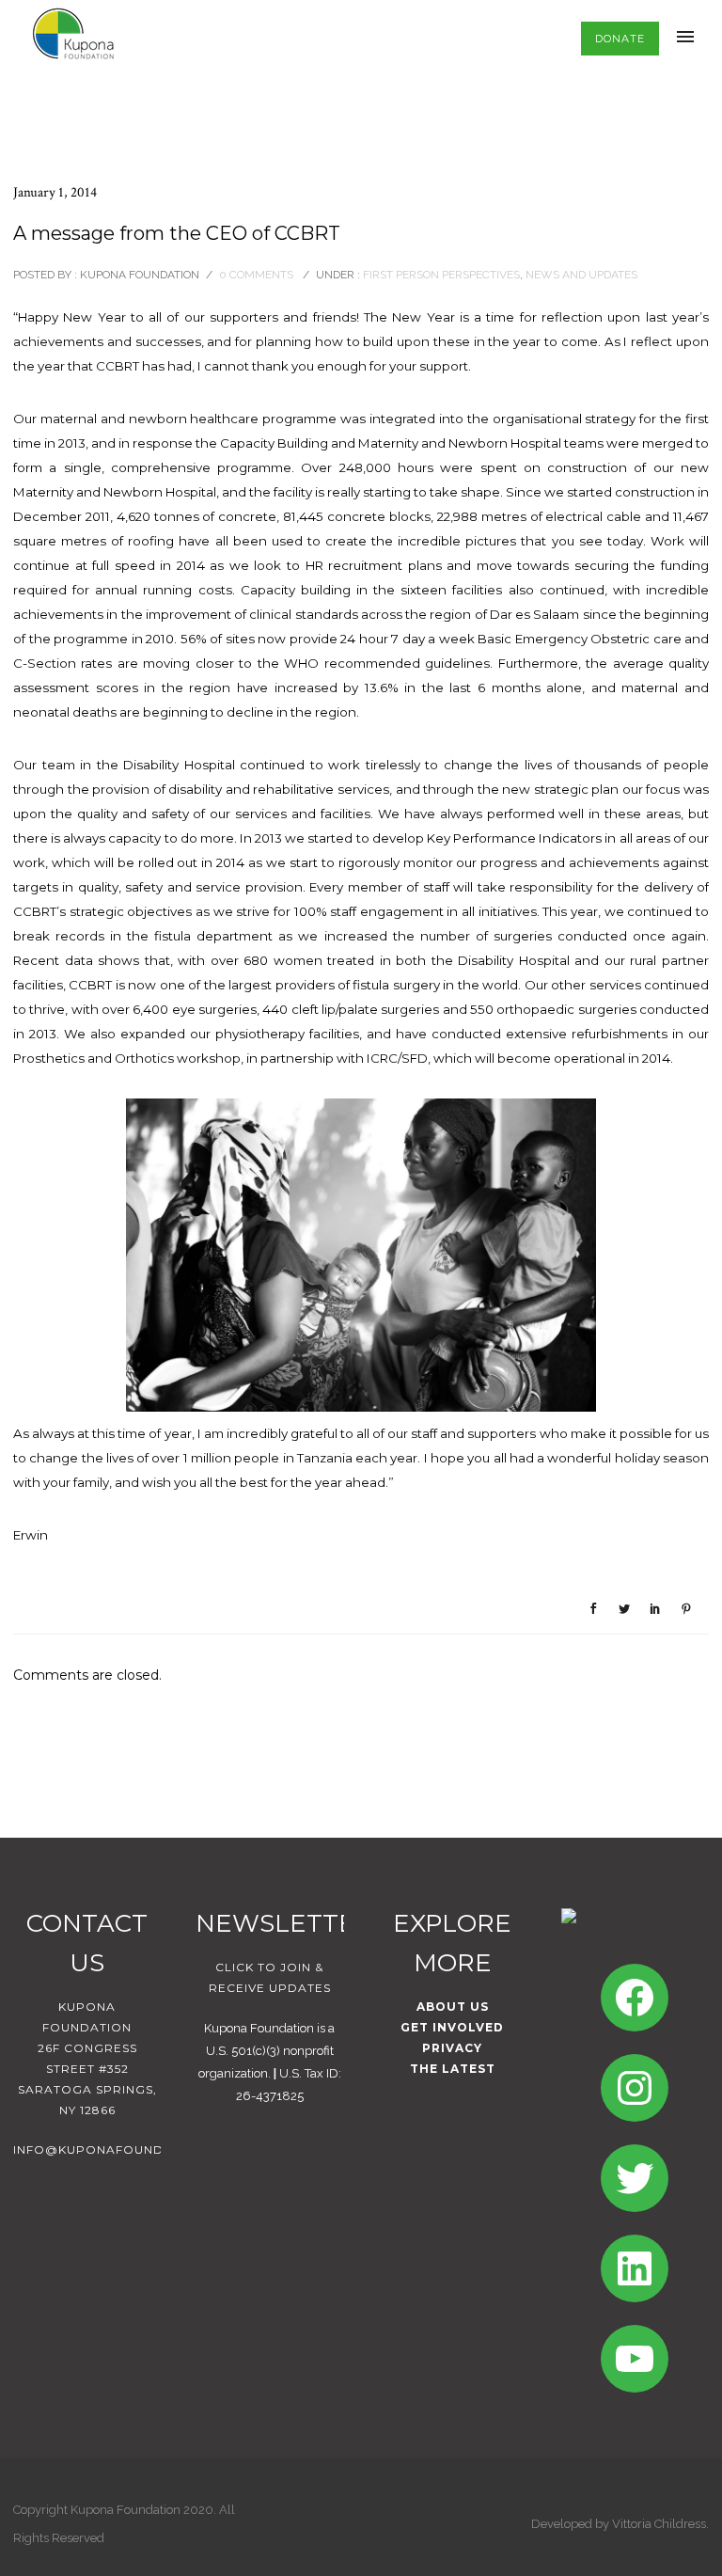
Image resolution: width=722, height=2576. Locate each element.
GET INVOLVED (452, 2027)
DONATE (620, 39)
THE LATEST (453, 2069)
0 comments (256, 275)
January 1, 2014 (55, 192)
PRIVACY (452, 2048)
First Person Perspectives (440, 275)
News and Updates (581, 275)
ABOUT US (453, 2007)
